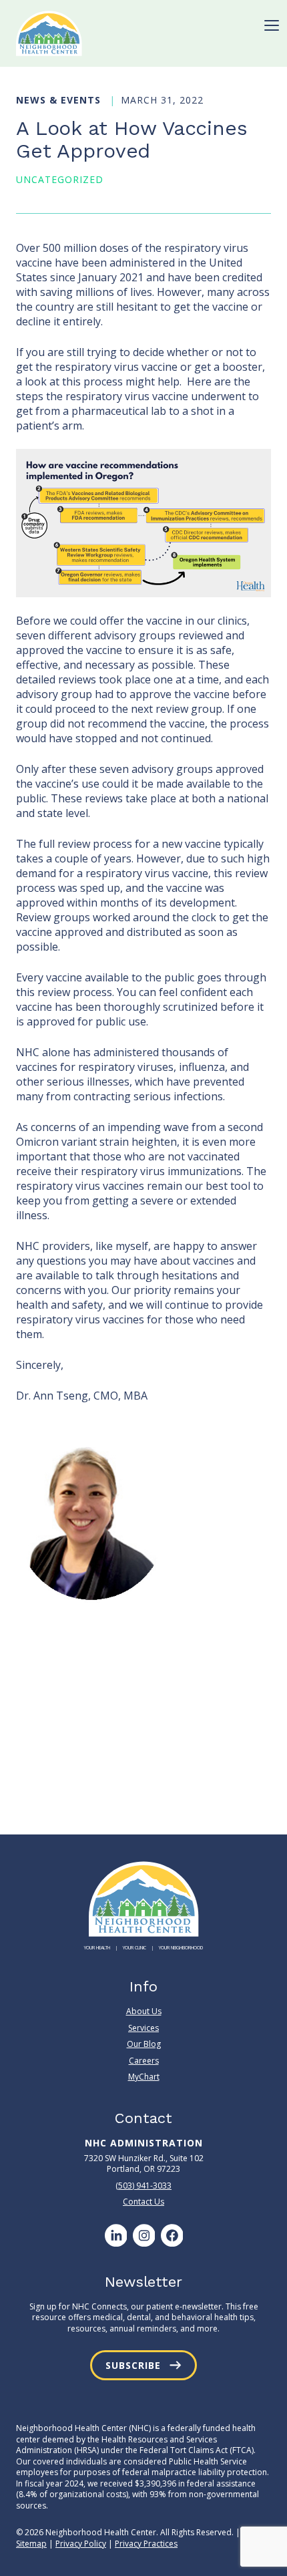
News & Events (60, 100)
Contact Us (143, 2202)
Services (143, 2028)
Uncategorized (60, 179)
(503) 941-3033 (143, 2186)
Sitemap (31, 2544)
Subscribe (133, 2365)
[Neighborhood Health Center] (49, 33)
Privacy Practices (146, 2544)
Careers (144, 2061)
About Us (144, 2011)
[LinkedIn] (115, 2235)
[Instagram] (143, 2235)
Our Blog (144, 2044)
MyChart (144, 2077)
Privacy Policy (81, 2544)
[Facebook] (172, 2235)
